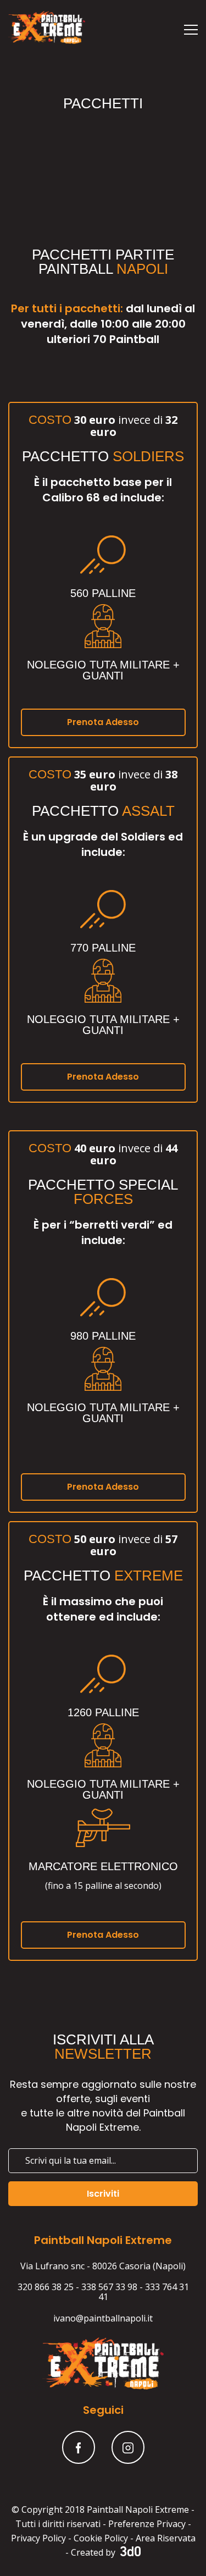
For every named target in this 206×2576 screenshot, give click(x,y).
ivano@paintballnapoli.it (103, 2318)
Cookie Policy (101, 2538)
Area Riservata (166, 2538)
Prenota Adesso (103, 722)
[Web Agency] (129, 2552)
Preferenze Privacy (147, 2524)
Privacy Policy (38, 2538)
